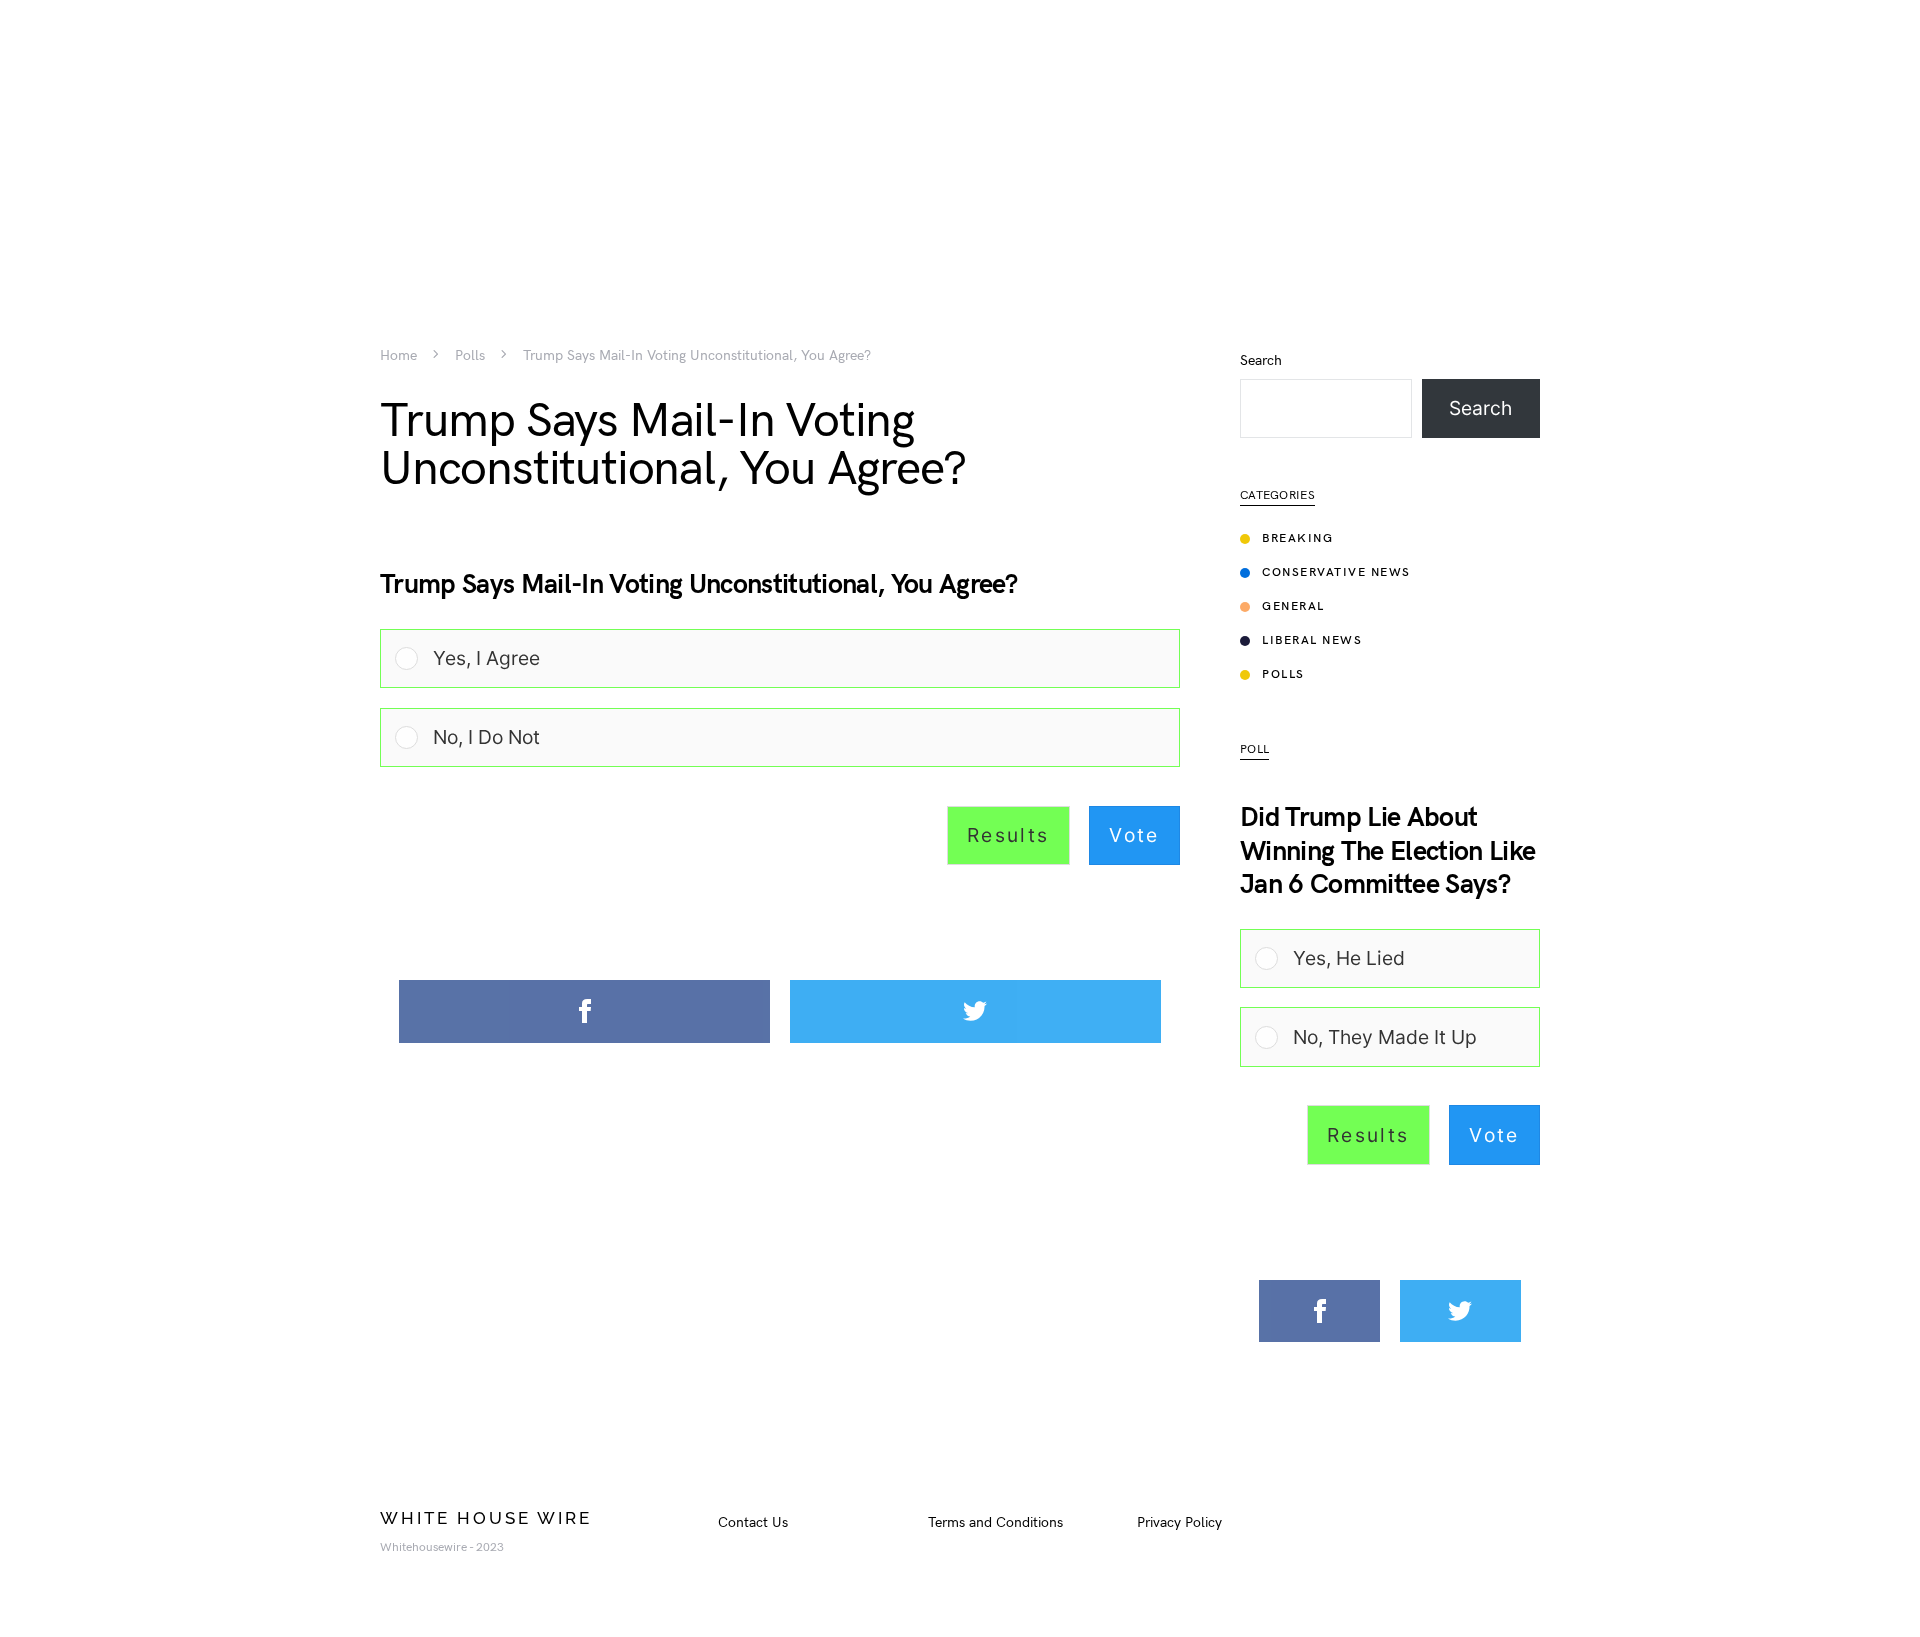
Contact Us (753, 1522)
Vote (1134, 835)
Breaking (1297, 538)
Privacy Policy (1179, 1522)
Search (1261, 361)
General (1293, 606)
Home (398, 356)
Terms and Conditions (995, 1522)
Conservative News (1336, 572)
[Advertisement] (960, 140)
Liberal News (1312, 640)
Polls (470, 356)
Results (1008, 835)
